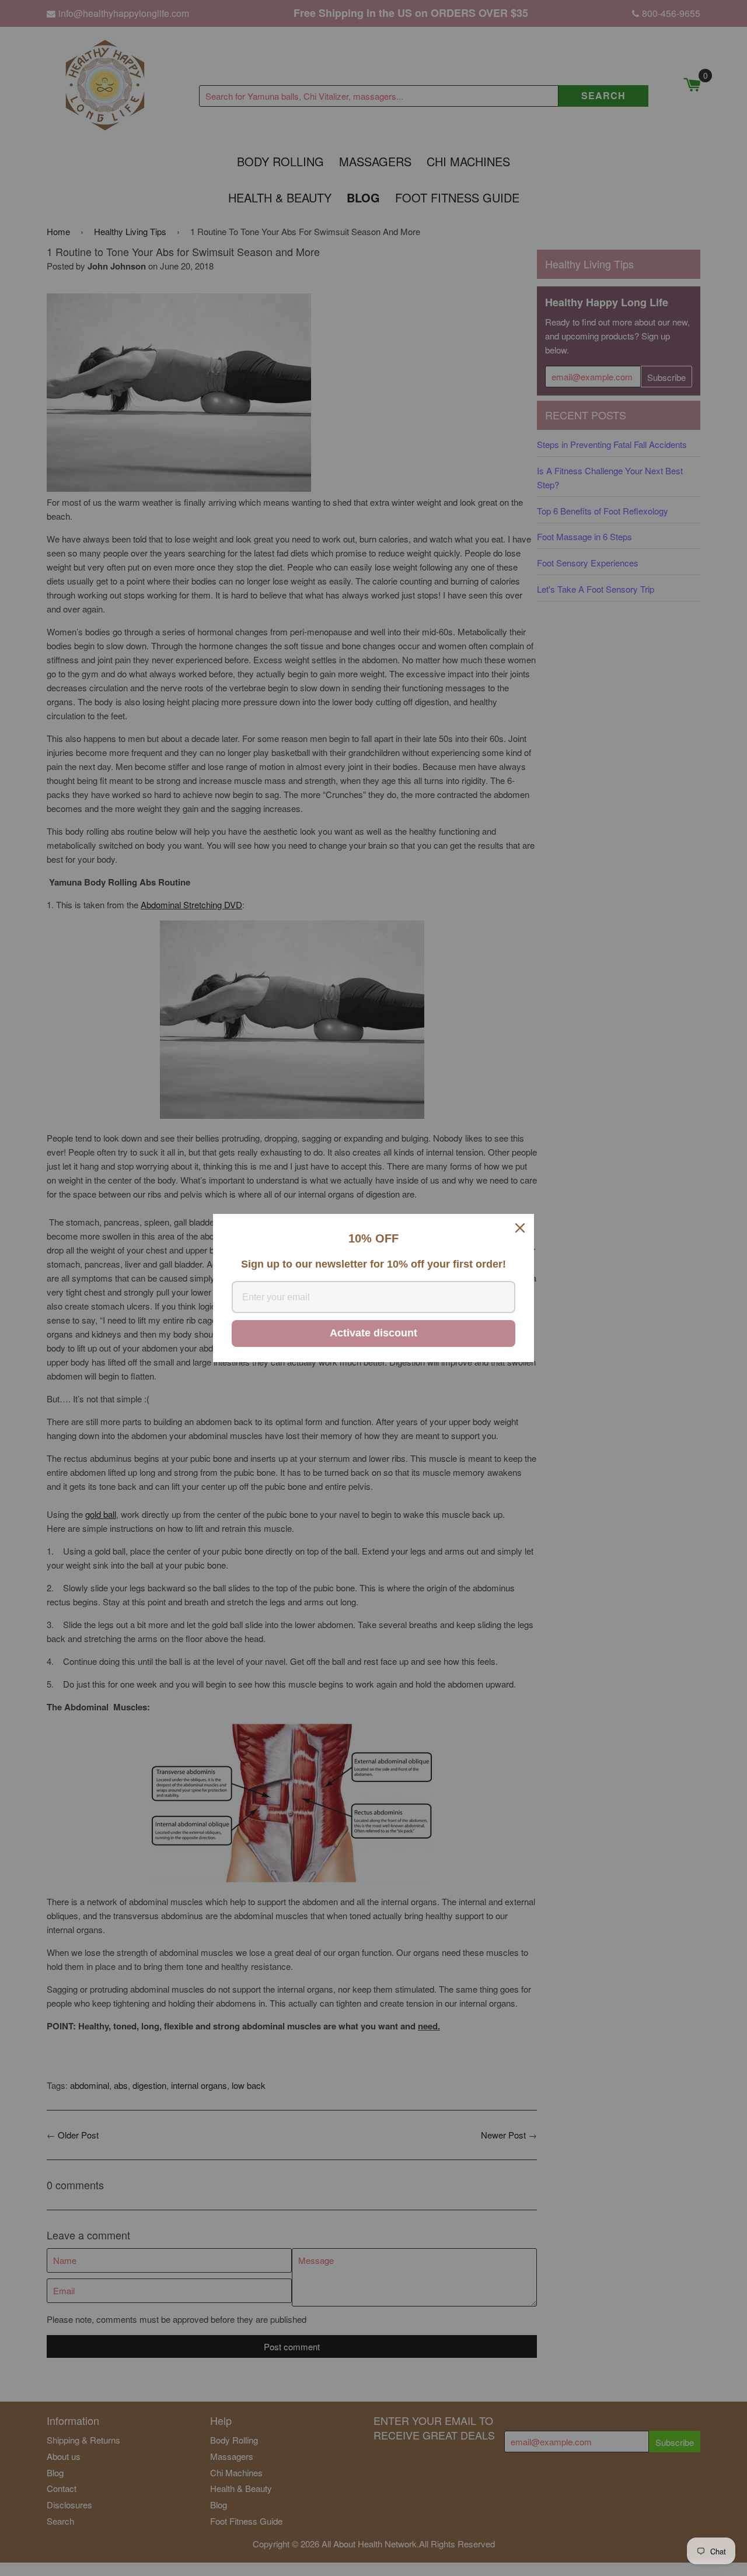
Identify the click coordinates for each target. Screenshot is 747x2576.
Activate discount (373, 1333)
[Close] (520, 1228)
